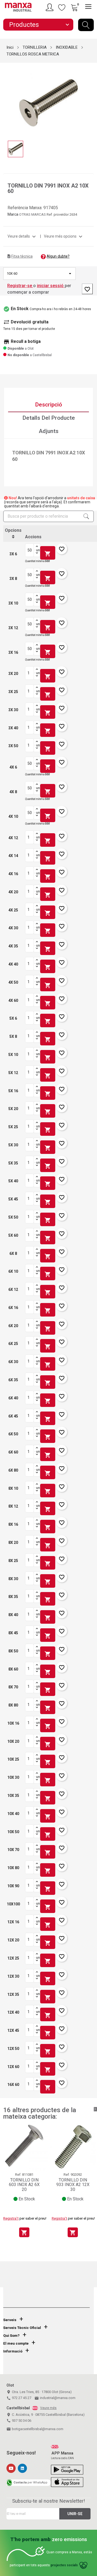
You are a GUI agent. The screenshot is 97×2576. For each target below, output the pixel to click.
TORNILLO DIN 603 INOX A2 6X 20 (24, 2185)
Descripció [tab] (48, 405)
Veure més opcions (64, 236)
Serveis (10, 2320)
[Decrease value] (37, 553)
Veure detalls (22, 236)
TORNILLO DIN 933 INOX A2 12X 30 (73, 2185)
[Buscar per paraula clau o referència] (86, 25)
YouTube (11, 2468)
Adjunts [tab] (49, 431)
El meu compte (16, 2343)
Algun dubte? (58, 256)
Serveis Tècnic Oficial (22, 2328)
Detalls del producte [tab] (49, 418)
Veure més (48, 2408)
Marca (13, 214)
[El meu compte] (50, 7)
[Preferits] (62, 7)
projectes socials (64, 2565)
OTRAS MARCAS (33, 214)
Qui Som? (11, 2336)
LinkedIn (22, 2468)
